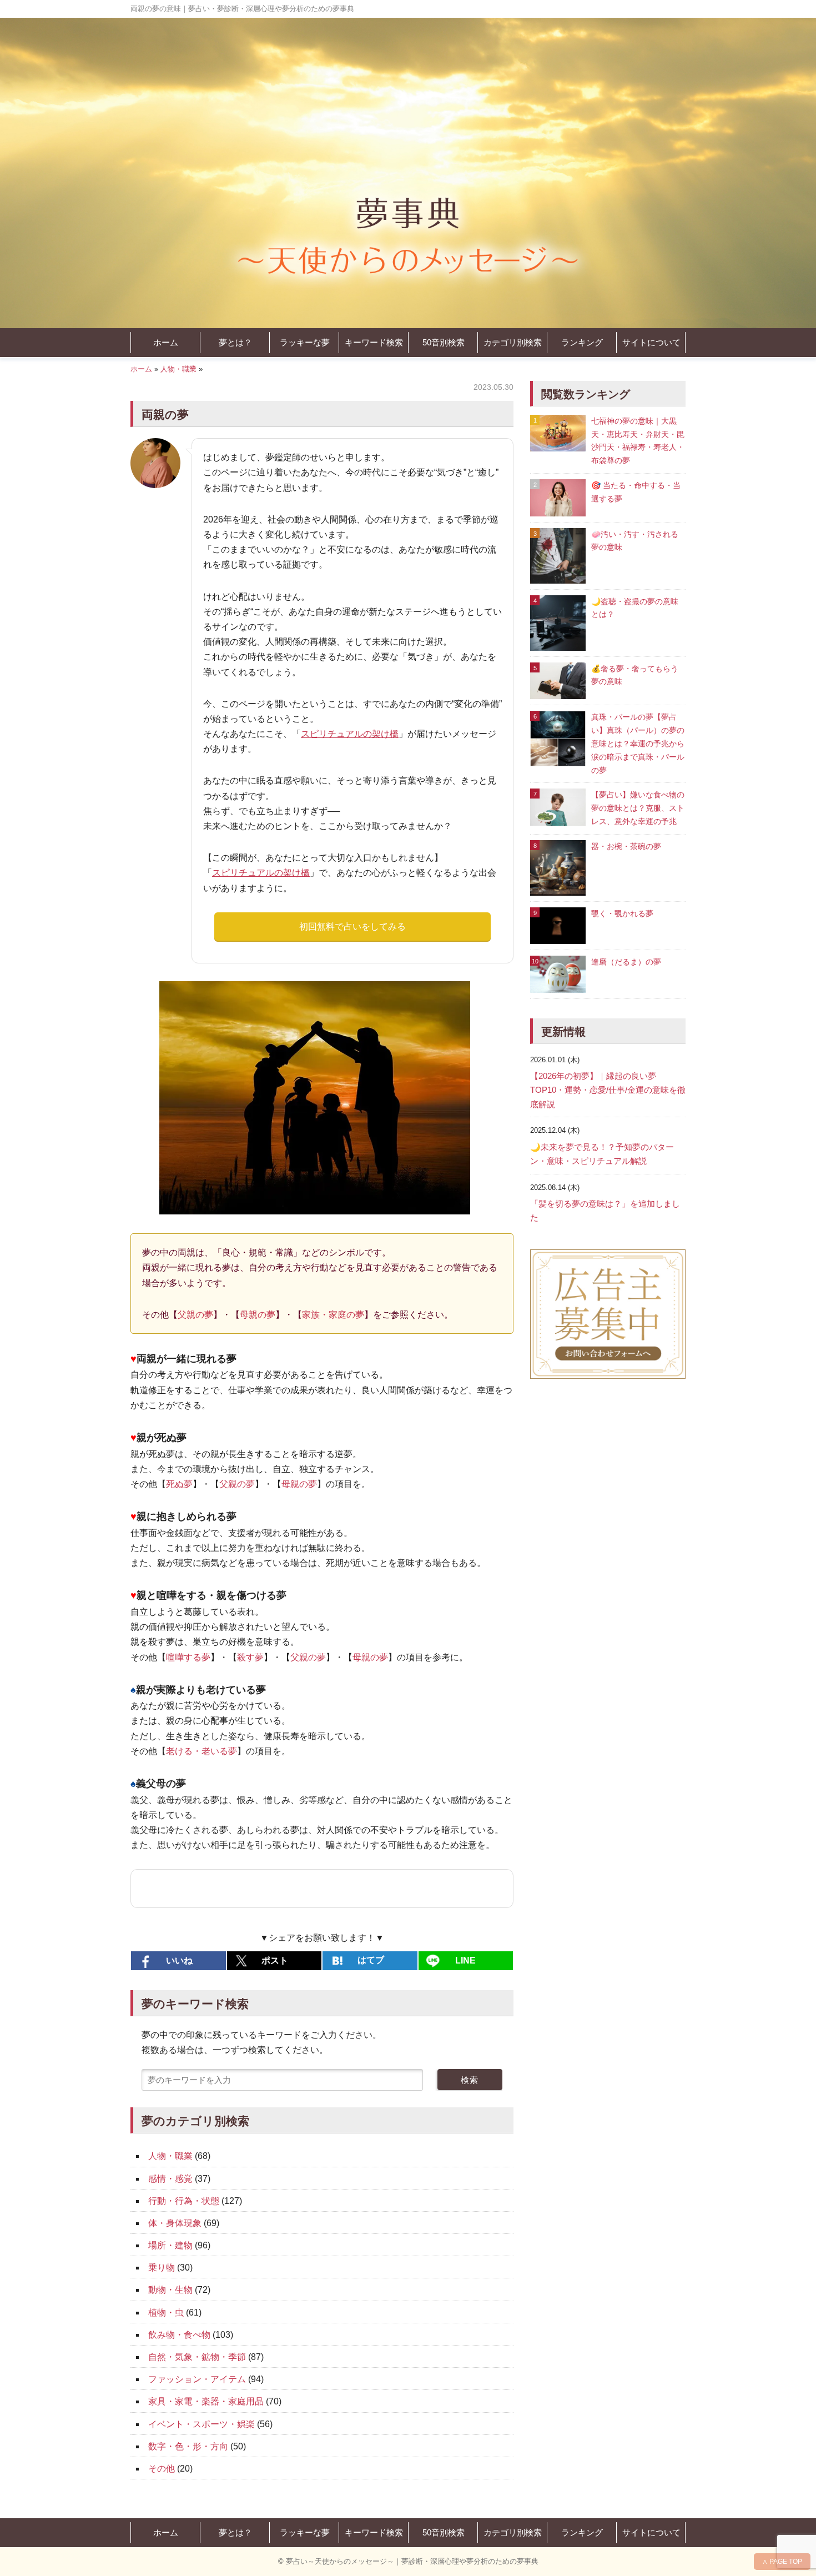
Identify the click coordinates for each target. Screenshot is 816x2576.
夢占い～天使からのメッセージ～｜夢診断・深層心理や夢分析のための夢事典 (412, 2561)
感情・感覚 (170, 2179)
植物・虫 (166, 2313)
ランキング (582, 342)
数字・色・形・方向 (188, 2446)
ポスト (275, 1960)
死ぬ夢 (179, 1484)
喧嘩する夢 (188, 1657)
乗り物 (162, 2268)
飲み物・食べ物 (179, 2335)
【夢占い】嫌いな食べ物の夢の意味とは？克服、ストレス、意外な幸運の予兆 (638, 808)
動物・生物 (170, 2290)
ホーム (166, 342)
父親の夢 (195, 1315)
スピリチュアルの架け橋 (350, 734)
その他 (162, 2469)
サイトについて (651, 342)
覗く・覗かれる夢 (622, 913)
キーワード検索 (374, 342)
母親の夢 (258, 1315)
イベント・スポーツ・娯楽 (202, 2424)
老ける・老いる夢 (202, 1751)
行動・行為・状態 (184, 2201)
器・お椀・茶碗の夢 (626, 846)
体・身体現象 (175, 2223)
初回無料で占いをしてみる (352, 927)
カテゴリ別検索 (513, 342)
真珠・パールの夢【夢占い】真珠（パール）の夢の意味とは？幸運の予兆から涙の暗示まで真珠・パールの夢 (638, 743)
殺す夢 (250, 1657)
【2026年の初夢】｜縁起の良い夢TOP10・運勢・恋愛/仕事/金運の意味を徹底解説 (608, 1090)
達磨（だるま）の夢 (626, 962)
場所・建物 (170, 2245)
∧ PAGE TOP (782, 2562)
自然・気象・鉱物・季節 (197, 2357)
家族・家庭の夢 (333, 1315)
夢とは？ (235, 342)
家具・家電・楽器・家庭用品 (206, 2401)
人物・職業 (178, 369)
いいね (179, 1960)
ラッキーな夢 (305, 342)
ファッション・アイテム (197, 2379)
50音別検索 (444, 342)
